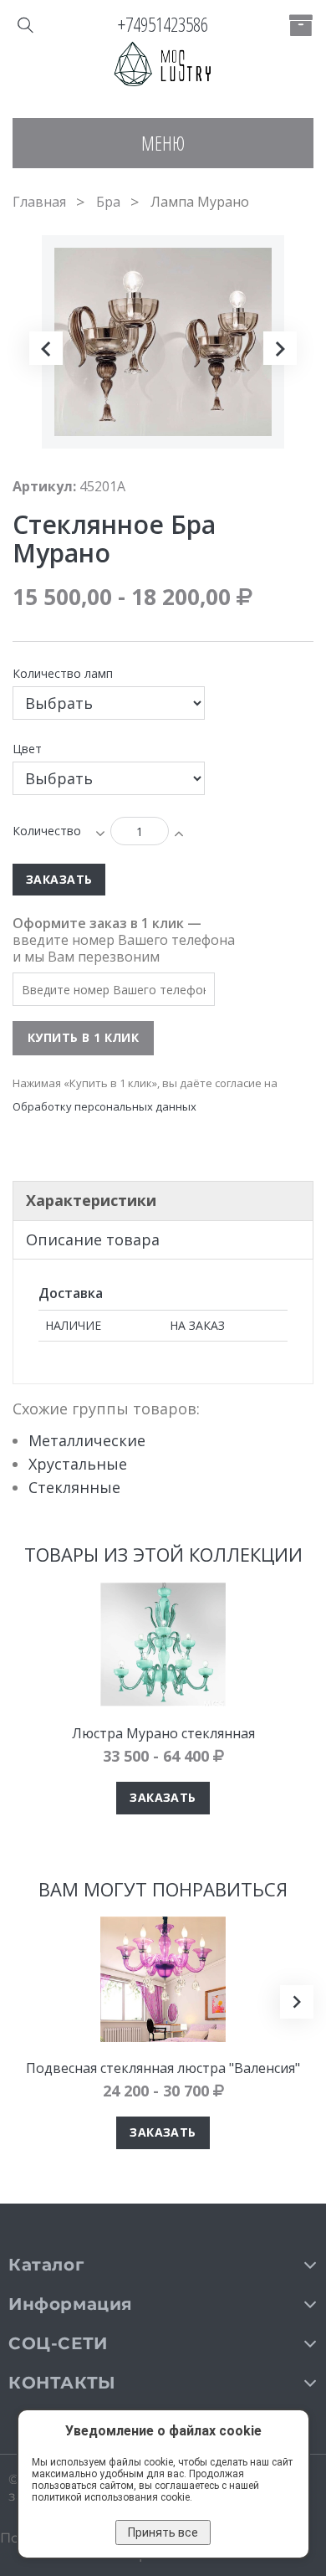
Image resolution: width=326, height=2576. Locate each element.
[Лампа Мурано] (63, 491)
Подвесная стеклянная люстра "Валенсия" (163, 2068)
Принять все (163, 2532)
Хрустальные (78, 1464)
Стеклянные (74, 1487)
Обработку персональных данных (104, 1106)
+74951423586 (163, 24)
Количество (47, 831)
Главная (39, 202)
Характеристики (91, 1200)
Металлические (87, 1440)
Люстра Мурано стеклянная (163, 1733)
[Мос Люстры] (163, 65)
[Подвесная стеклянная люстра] (163, 1979)
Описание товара (93, 1239)
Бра (108, 202)
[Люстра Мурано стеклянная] (163, 1645)
